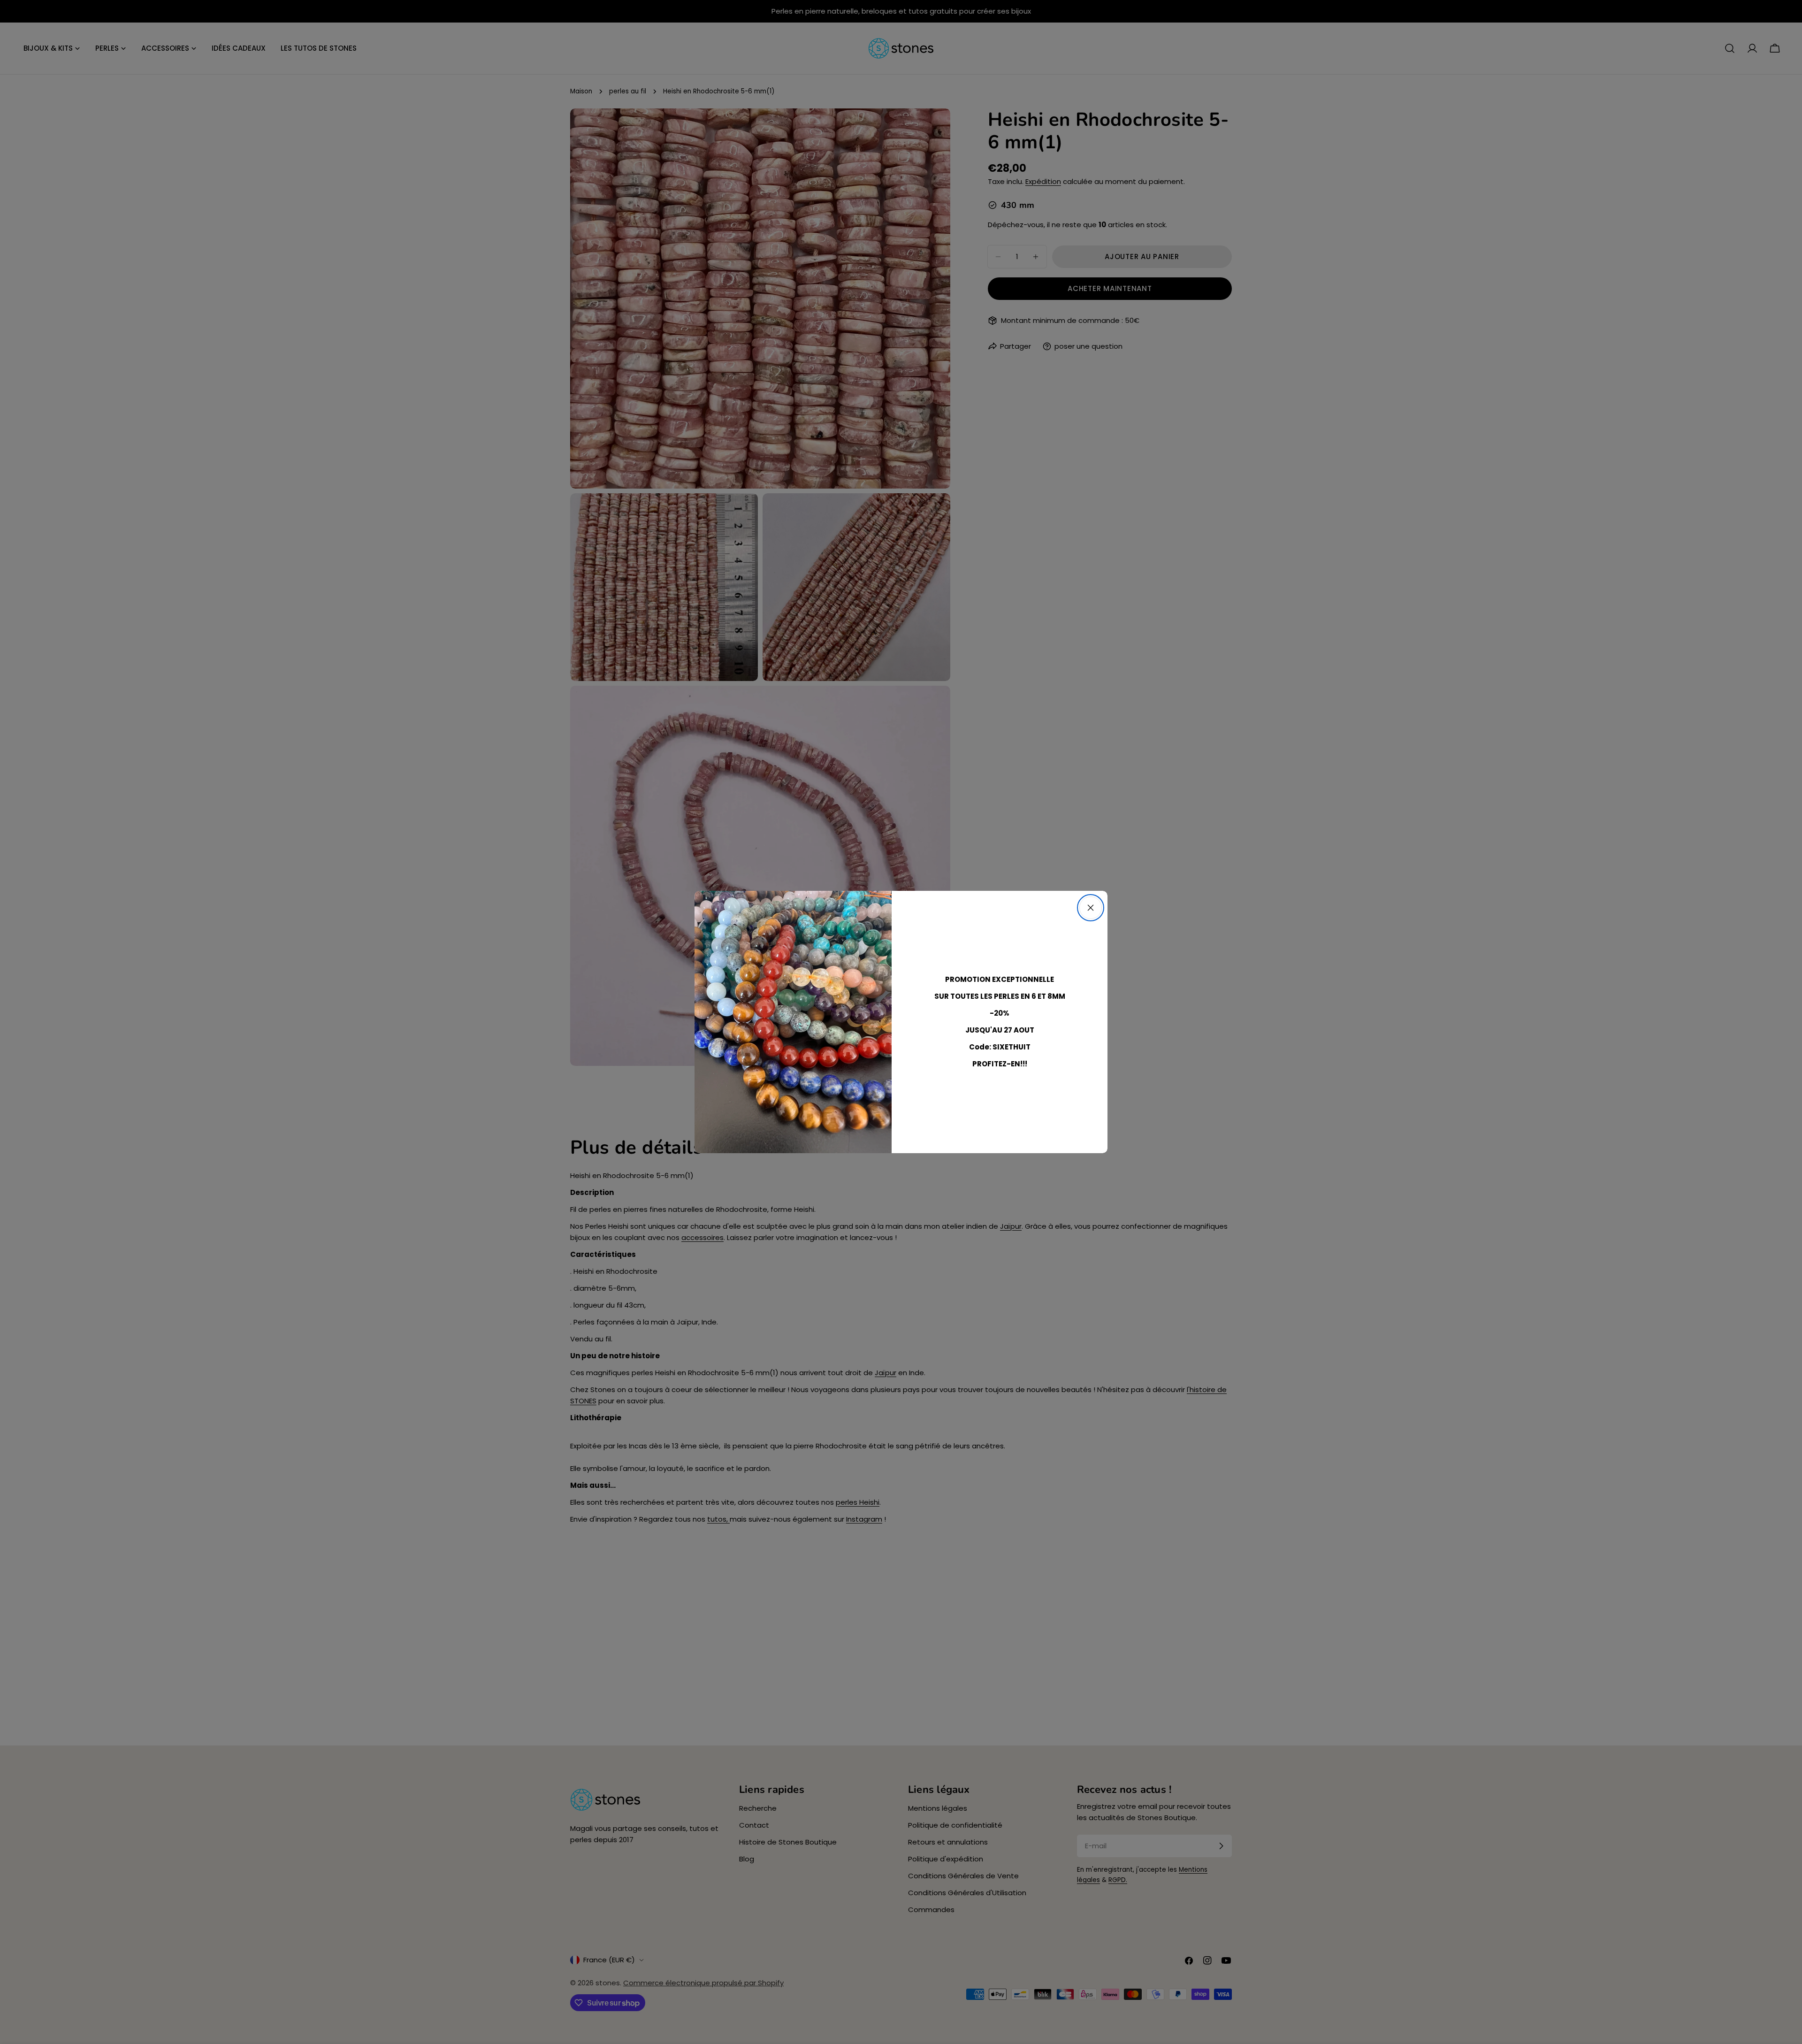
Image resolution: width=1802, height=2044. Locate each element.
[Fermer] (1091, 908)
